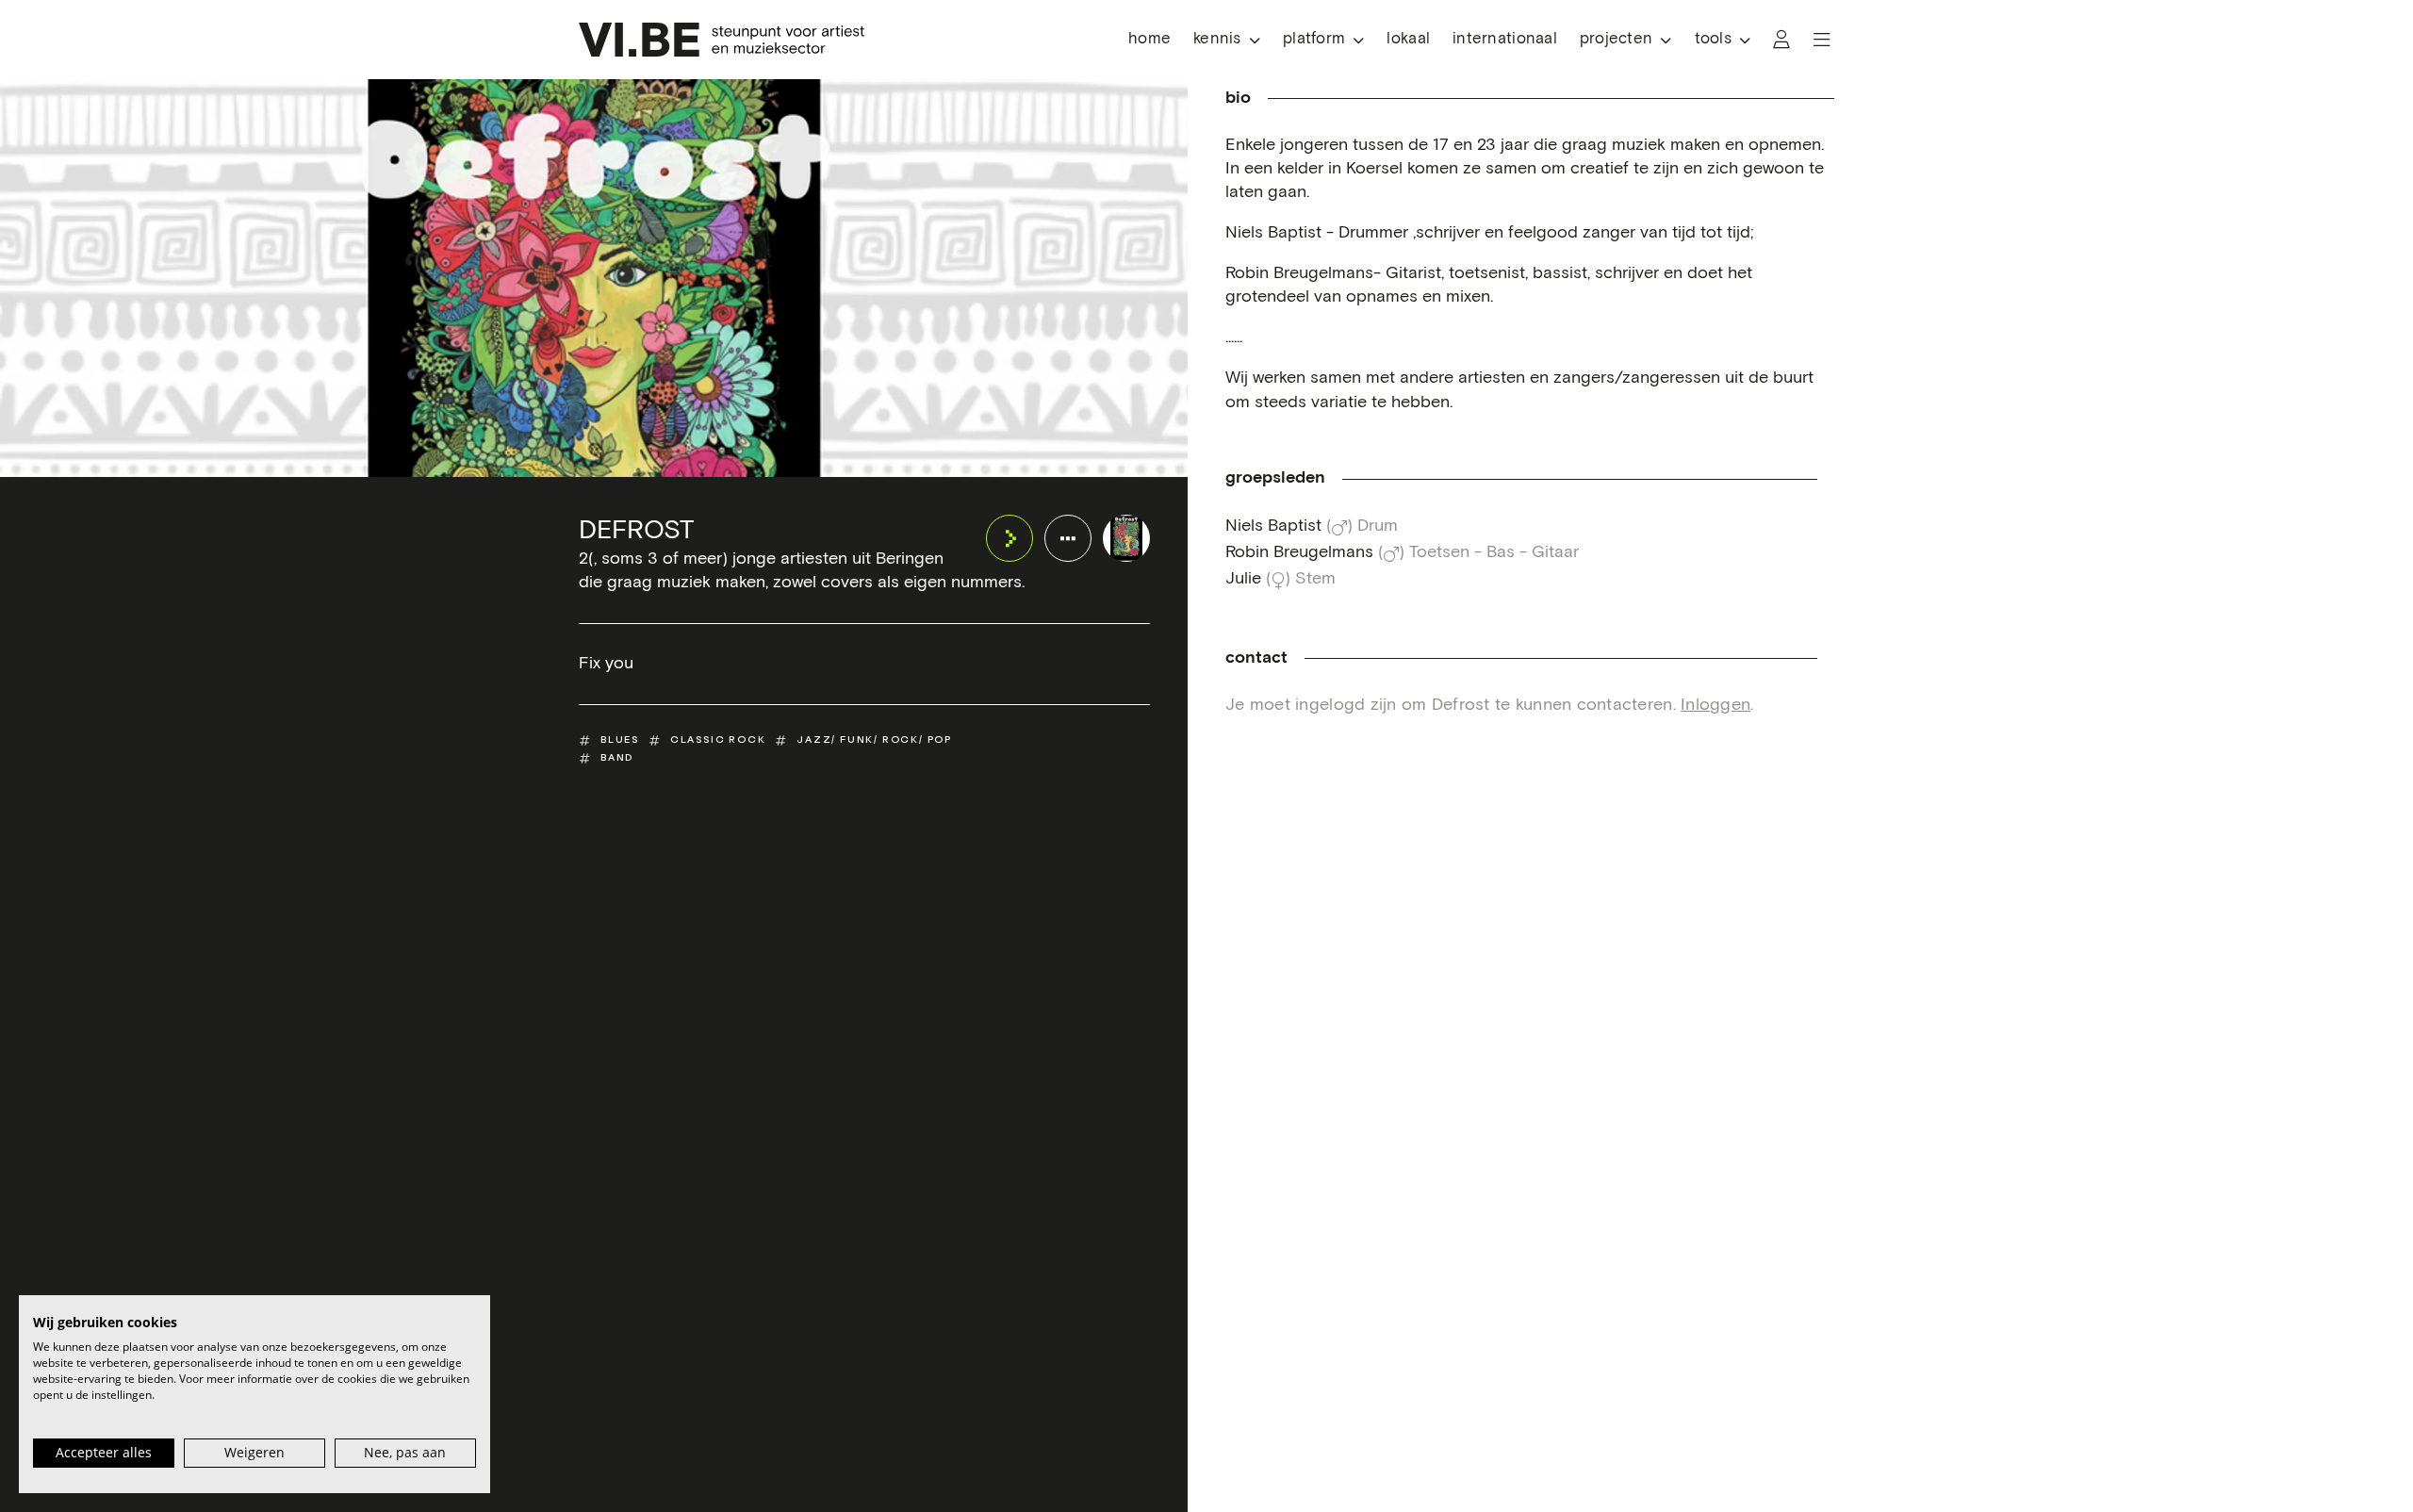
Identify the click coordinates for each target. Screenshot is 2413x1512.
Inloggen (1715, 705)
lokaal (1408, 39)
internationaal (1505, 39)
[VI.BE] (722, 40)
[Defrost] (1126, 538)
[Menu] (1822, 40)
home (1149, 39)
